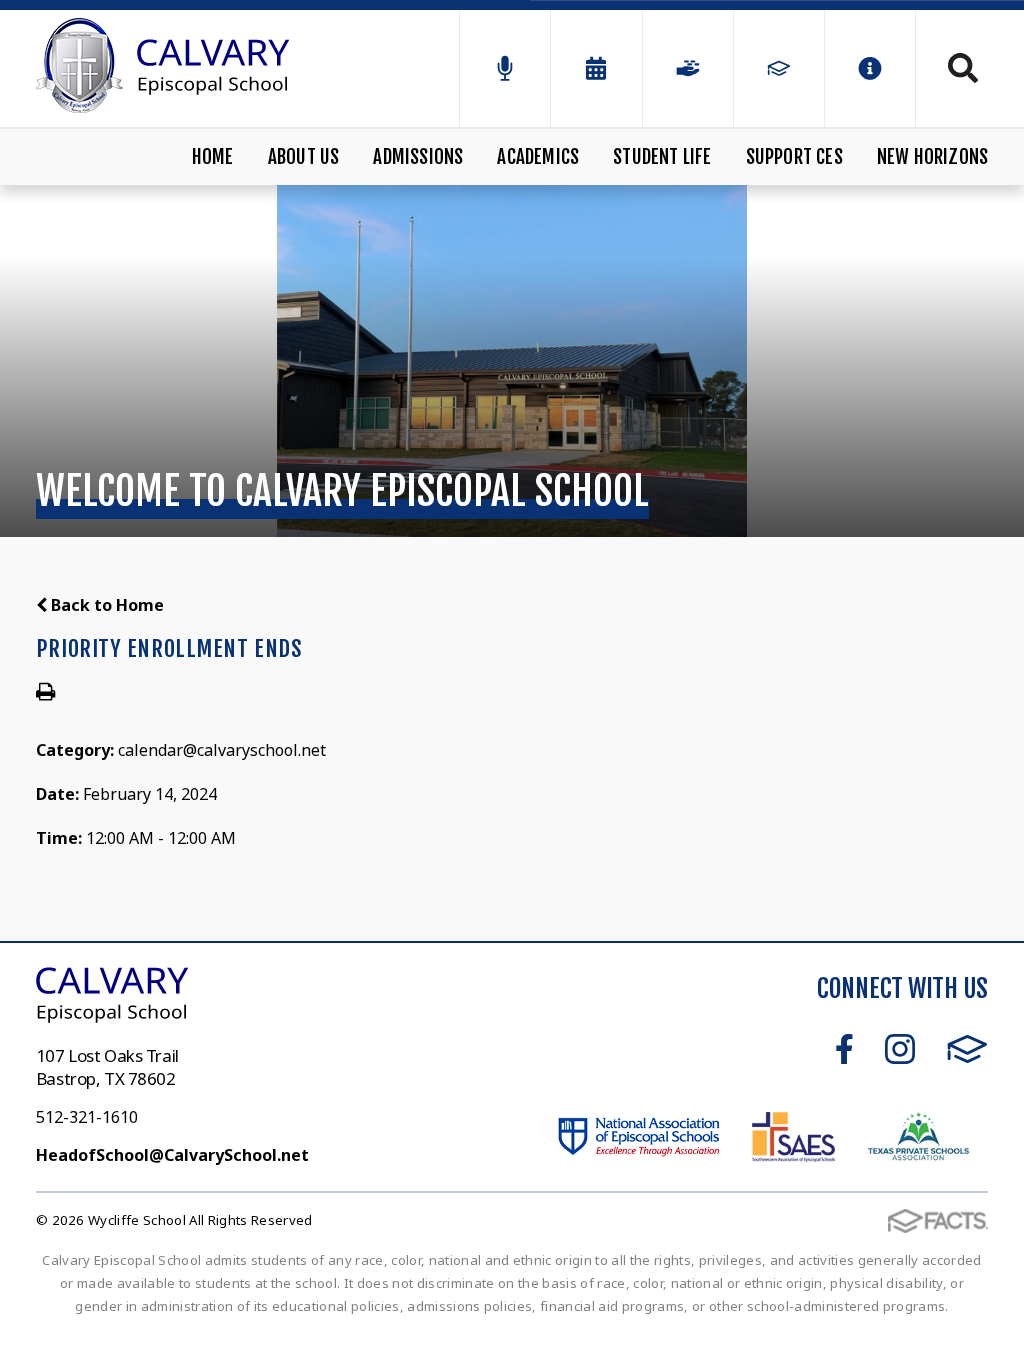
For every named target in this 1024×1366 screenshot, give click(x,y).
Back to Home (105, 605)
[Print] (45, 693)
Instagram (900, 1049)
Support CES (794, 157)
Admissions (418, 157)
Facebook (844, 1049)
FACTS (967, 1049)
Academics (538, 157)
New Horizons (932, 157)
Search (952, 68)
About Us (304, 157)
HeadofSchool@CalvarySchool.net (172, 1155)
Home (213, 157)
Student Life (662, 157)
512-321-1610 (87, 1117)
